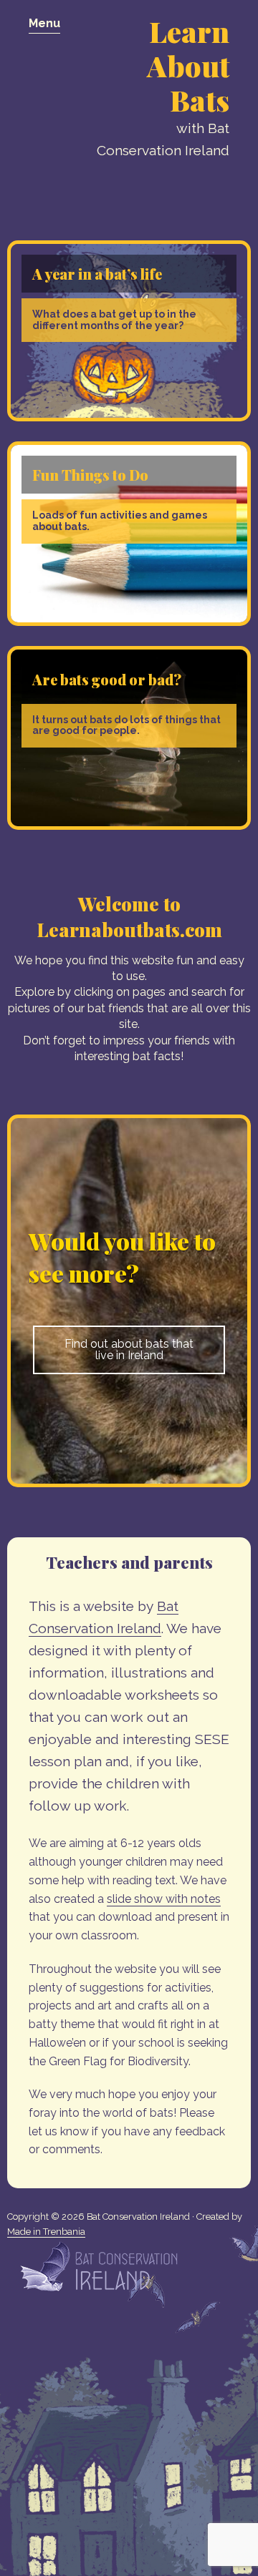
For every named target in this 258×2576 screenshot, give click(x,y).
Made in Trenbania (46, 2232)
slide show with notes (164, 1899)
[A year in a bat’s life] (129, 417)
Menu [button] (44, 23)
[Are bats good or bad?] (129, 826)
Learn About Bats (188, 65)
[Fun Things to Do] (129, 622)
